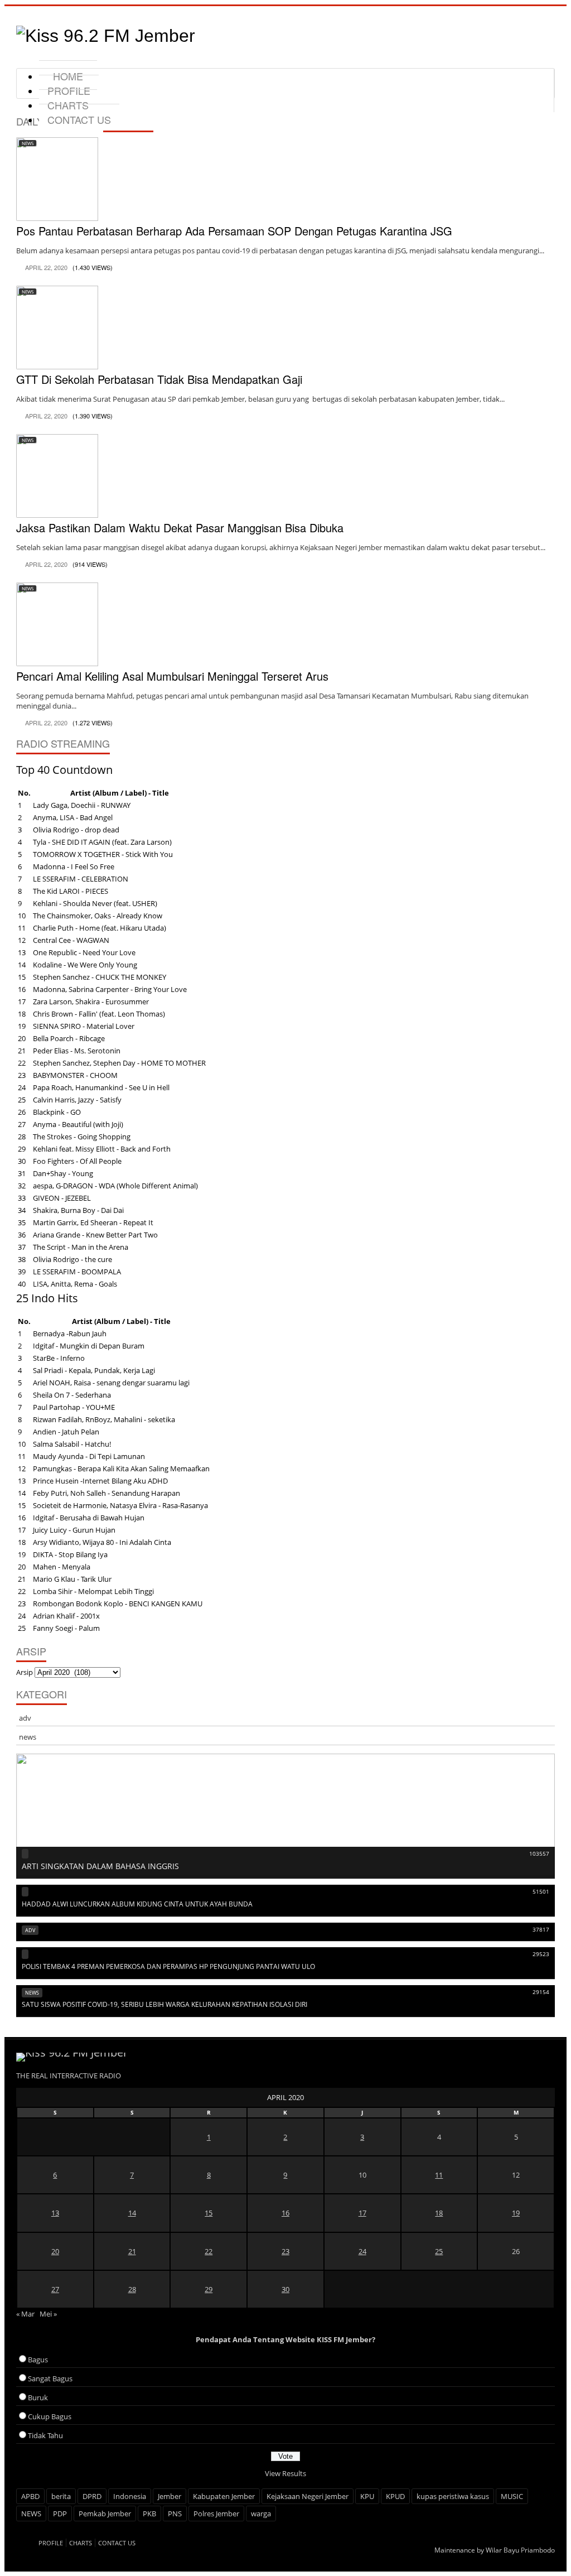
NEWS (31, 2514)
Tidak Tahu (45, 2435)
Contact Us (79, 119)
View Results (285, 2473)
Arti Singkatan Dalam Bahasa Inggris (100, 1866)
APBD (30, 2496)
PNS (175, 2514)
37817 (541, 1929)
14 (132, 2213)
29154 (541, 1992)
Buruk (38, 2397)
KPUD (395, 2496)
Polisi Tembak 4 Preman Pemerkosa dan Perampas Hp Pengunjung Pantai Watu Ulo (168, 1966)
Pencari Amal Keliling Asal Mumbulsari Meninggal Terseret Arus (172, 676)
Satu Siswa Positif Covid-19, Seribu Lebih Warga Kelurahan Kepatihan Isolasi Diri (164, 2004)
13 (55, 2213)
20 (55, 2251)
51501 (541, 1891)
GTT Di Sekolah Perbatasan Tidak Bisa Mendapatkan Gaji (159, 379)
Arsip (25, 1672)
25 (439, 2251)
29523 (541, 1954)
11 (439, 2175)
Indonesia (130, 2496)
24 (362, 2251)
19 (516, 2213)
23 (285, 2251)
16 (285, 2213)
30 (285, 2289)
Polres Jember (216, 2514)
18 (439, 2213)
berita (61, 2496)
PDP (60, 2514)
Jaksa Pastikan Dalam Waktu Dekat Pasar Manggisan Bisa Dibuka (180, 528)
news (28, 143)
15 (209, 2213)
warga (261, 2514)
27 (55, 2289)
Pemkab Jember (105, 2514)
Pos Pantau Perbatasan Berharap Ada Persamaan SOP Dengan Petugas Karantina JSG (234, 231)
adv (25, 1718)
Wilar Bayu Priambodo (520, 2550)
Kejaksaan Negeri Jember (308, 2496)
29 (209, 2289)
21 (132, 2251)
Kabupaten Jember (224, 2496)
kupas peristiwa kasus (453, 2496)
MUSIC (512, 2496)
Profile (51, 2543)
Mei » (48, 2314)
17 (362, 2213)
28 (132, 2289)
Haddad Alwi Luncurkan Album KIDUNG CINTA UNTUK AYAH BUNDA (137, 1904)
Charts (81, 2543)
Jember (170, 2496)
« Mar (25, 2314)
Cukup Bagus (50, 2416)
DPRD (92, 2496)
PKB (149, 2514)
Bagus (38, 2360)
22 (209, 2251)
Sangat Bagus (50, 2378)
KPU (367, 2496)
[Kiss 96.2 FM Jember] (106, 36)
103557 (539, 1853)
